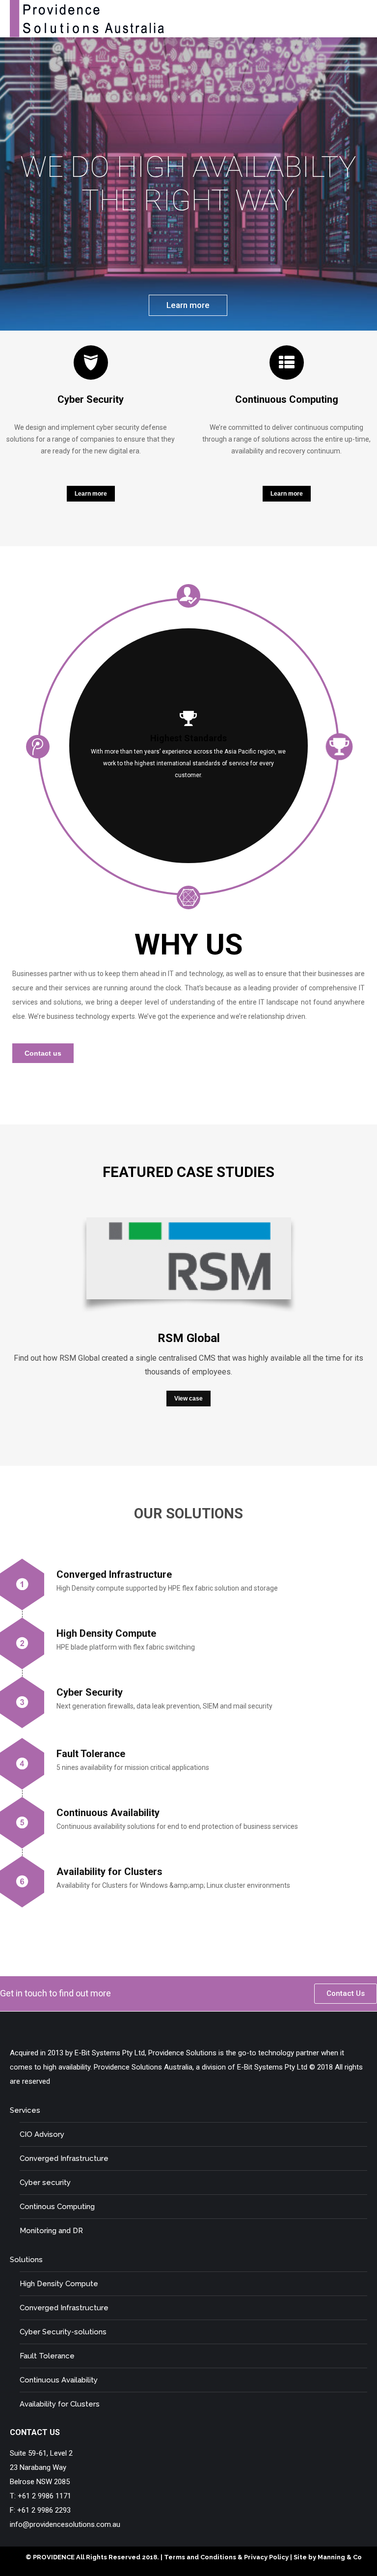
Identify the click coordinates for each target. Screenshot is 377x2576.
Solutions (26, 2260)
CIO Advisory (42, 2134)
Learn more (188, 305)
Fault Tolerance (47, 2356)
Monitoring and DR (51, 2231)
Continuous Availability (59, 2380)
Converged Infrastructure (64, 2158)
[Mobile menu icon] (361, 19)
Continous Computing (57, 2207)
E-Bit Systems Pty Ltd (272, 2067)
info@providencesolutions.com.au (65, 2524)
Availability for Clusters (60, 2404)
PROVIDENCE (54, 2557)
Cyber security (45, 2183)
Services (25, 2110)
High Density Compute (59, 2284)
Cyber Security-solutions (63, 2332)
